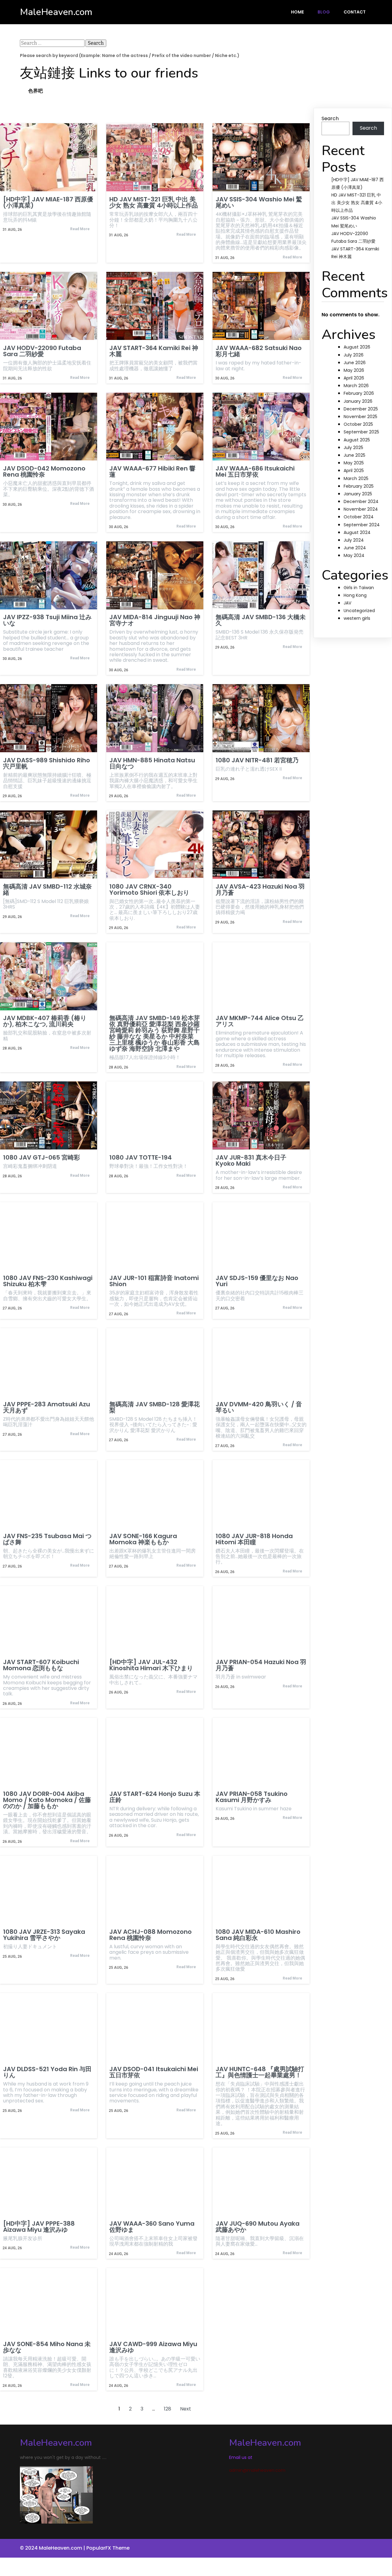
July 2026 (354, 355)
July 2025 (353, 448)
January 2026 (358, 401)
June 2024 (355, 548)
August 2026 (357, 347)
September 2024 (362, 525)
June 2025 (354, 455)
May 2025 (354, 463)
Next (186, 2409)
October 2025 (358, 424)
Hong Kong (355, 595)
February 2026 (359, 393)
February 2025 (359, 486)
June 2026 (355, 363)
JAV (347, 603)
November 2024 (361, 509)
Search (330, 118)
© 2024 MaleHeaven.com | (53, 2548)
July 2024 (354, 540)
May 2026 (354, 370)
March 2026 (356, 386)
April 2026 (354, 378)
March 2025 (356, 478)
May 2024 (354, 555)
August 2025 (357, 440)
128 (168, 2409)
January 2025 (358, 494)
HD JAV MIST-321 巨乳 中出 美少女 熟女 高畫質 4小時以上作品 (357, 203)
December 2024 (361, 501)
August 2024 (357, 532)
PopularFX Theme (108, 2548)
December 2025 (361, 409)
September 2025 (361, 432)
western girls (357, 618)
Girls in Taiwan (359, 588)
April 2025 (354, 471)
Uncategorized (359, 611)
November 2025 (360, 417)
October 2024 (359, 517)
